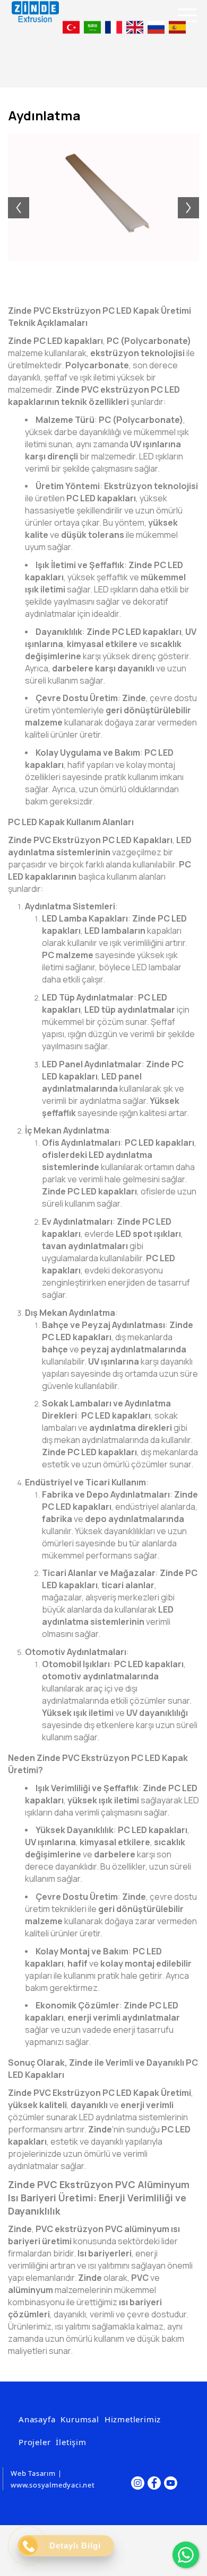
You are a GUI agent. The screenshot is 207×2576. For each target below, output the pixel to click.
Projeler (34, 2442)
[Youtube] (171, 2483)
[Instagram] (138, 2483)
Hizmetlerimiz (133, 2419)
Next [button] (194, 197)
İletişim (71, 2442)
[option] (103, 197)
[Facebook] (154, 2483)
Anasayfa (37, 2419)
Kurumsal (80, 2419)
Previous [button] (13, 197)
